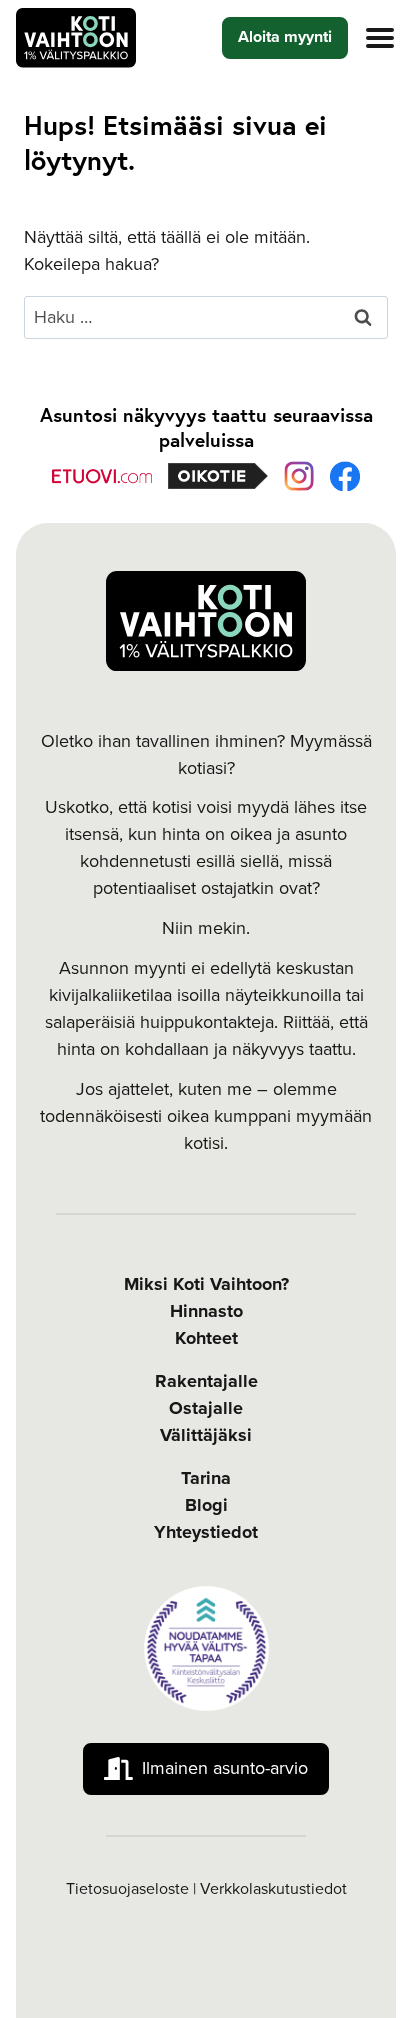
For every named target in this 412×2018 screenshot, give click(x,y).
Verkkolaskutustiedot (273, 1889)
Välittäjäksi (206, 1435)
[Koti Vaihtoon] (76, 38)
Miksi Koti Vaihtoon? (206, 1284)
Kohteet (206, 1338)
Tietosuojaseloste (127, 1889)
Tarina (206, 1478)
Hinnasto (206, 1311)
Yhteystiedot (206, 1532)
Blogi (206, 1505)
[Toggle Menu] (380, 38)
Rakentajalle (206, 1381)
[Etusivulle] (206, 621)
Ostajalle (206, 1408)
